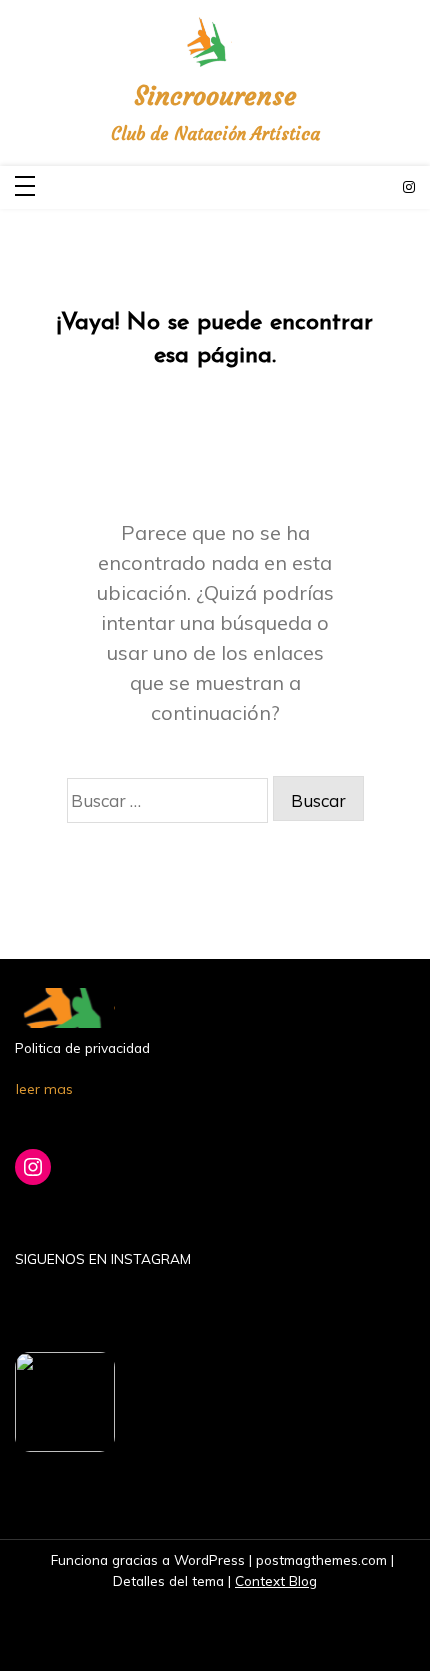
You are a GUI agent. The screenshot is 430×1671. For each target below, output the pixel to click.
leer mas (44, 1089)
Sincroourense (215, 96)
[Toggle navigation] (25, 187)
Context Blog (276, 1580)
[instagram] (409, 187)
